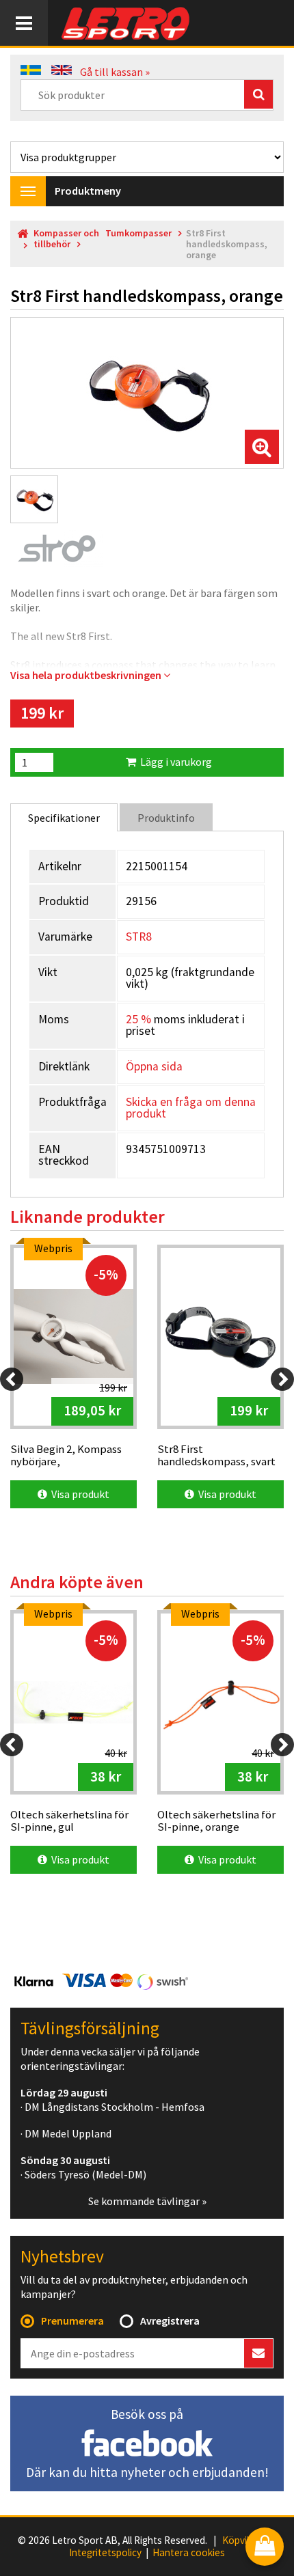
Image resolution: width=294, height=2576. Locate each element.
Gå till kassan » (115, 72)
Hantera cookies (189, 2553)
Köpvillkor (244, 2540)
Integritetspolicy (105, 2553)
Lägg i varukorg (174, 762)
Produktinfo (166, 818)
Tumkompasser (138, 233)
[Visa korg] (265, 2548)
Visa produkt (78, 1494)
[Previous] (12, 1379)
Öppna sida (154, 1066)
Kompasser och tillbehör (66, 239)
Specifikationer (64, 818)
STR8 (139, 937)
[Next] (282, 1379)
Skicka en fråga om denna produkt (191, 1108)
